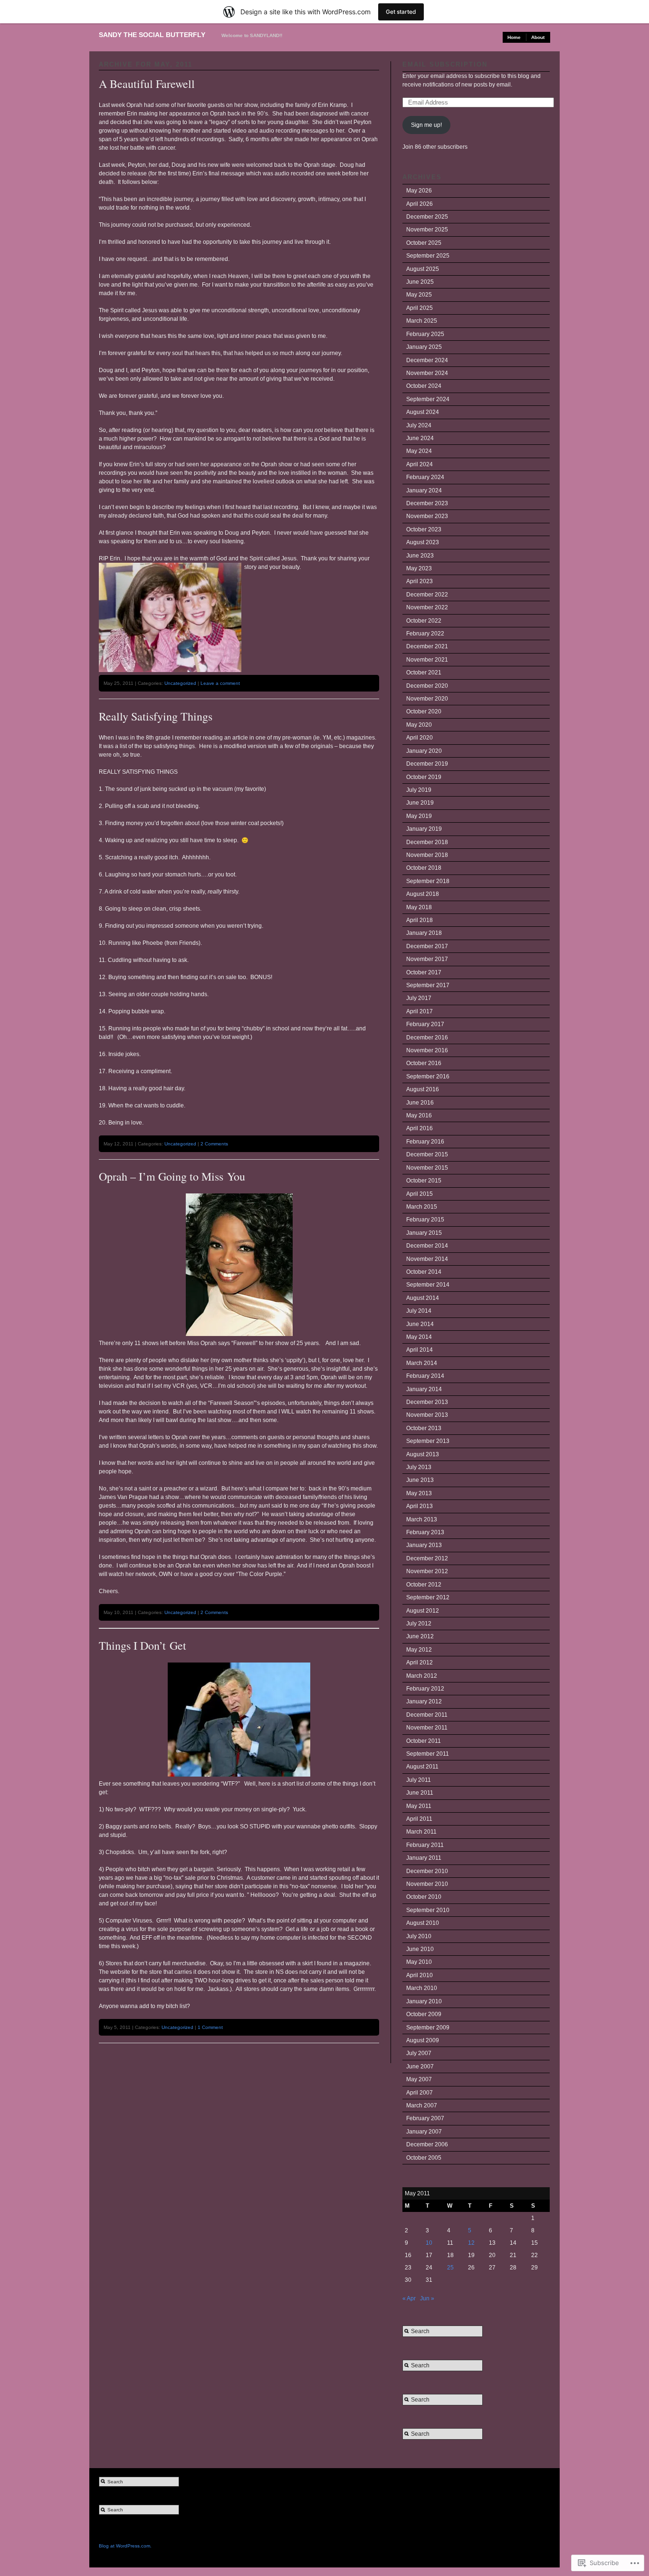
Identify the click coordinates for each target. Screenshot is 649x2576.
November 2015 (427, 1168)
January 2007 (424, 2132)
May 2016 (419, 1115)
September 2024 (428, 399)
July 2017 (419, 998)
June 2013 (420, 1480)
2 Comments (214, 1144)
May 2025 (419, 295)
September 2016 (428, 1077)
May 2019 (419, 816)
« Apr (409, 2298)
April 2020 (420, 738)
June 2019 (420, 803)
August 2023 (423, 542)
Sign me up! (426, 125)
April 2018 (420, 920)
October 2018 (424, 868)
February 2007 (425, 2118)
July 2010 (419, 1936)
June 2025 (420, 282)
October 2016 (424, 1063)
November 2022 (427, 607)
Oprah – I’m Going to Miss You (172, 1176)
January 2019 (424, 829)
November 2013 (427, 1415)
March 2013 (422, 1519)
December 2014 (427, 1246)
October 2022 (424, 621)
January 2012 (424, 1701)
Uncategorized (180, 683)
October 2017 (424, 972)
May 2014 (419, 1337)
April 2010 (420, 1975)
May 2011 (419, 1806)
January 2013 (424, 1545)
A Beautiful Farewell (147, 84)
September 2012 (428, 1597)
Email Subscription (445, 64)
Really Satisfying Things (156, 716)
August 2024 (423, 412)
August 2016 (423, 1089)
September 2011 (428, 1754)
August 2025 (423, 269)
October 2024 (424, 386)
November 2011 (427, 1728)
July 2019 (419, 790)
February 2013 (425, 1532)
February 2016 (425, 1142)
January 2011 (424, 1858)
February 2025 (425, 334)
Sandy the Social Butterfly (152, 35)
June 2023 (420, 556)
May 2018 (419, 907)
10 (429, 2243)
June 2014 (420, 1324)
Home (514, 37)
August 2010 (423, 1923)
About (538, 37)
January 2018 (424, 933)
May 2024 (419, 451)
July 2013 (419, 1467)
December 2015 (427, 1154)
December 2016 (427, 1038)
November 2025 (427, 230)
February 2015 (425, 1220)
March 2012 (422, 1676)
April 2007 (420, 2093)
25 (450, 2268)
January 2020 (424, 751)
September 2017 (428, 985)
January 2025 (424, 347)
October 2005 (424, 2158)
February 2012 (425, 1689)
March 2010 (422, 1988)
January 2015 (424, 1233)
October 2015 (424, 1181)
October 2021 (424, 673)
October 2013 (424, 1428)
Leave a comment (220, 683)
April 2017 (420, 1011)
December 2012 (427, 1558)
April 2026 (420, 204)
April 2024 (420, 464)
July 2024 (419, 425)
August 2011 (422, 1767)
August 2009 (423, 2040)
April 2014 (420, 1350)
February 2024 (425, 477)
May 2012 (419, 1650)
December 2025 (427, 217)
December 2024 (427, 360)
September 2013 (428, 1441)
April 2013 (420, 1506)
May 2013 (419, 1493)
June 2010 (420, 1949)
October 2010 (424, 1897)
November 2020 (427, 699)
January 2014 (424, 1389)
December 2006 (427, 2144)
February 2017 (425, 1024)
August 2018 (423, 894)
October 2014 (424, 1272)
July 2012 (419, 1624)
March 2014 (422, 1363)
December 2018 (427, 842)
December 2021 (427, 646)
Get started (401, 12)
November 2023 (427, 516)
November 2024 (427, 373)
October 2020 (424, 711)
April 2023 (420, 581)
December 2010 (427, 1871)
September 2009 (428, 2028)
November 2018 (427, 855)
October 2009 (424, 2014)
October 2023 (424, 529)
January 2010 (424, 2001)
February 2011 (425, 1845)
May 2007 (419, 2079)
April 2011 (419, 1819)
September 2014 (428, 1285)
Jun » (427, 2298)
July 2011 (419, 1780)
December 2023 (427, 503)
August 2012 (423, 1611)
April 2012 (420, 1663)
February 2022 (425, 634)
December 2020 (427, 686)
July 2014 (419, 1311)
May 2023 (419, 568)
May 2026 (419, 191)
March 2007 (422, 2105)
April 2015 (420, 1194)
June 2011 (420, 1793)
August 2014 (423, 1298)
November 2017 (427, 959)
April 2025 (420, 308)
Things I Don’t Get (143, 1645)
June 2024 (420, 438)
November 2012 (427, 1571)
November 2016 (427, 1050)
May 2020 (419, 725)
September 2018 (428, 881)
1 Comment (210, 2027)
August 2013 (423, 1454)
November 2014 (427, 1259)
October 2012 (424, 1585)
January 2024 (424, 490)
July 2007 (419, 2053)
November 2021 (427, 660)
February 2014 (425, 1376)
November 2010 (427, 1884)
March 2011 (421, 1832)
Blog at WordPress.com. (125, 2546)
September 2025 (428, 256)
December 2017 (427, 946)
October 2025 (424, 243)
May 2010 (419, 1962)
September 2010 (428, 1910)
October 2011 (424, 1741)
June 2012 (420, 1636)
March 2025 (422, 321)
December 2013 (427, 1402)
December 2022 (427, 595)
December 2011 (427, 1715)
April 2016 (420, 1128)
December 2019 (427, 764)
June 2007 (420, 2067)
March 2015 (422, 1207)
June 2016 (420, 1103)
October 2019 (424, 777)
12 (471, 2243)
